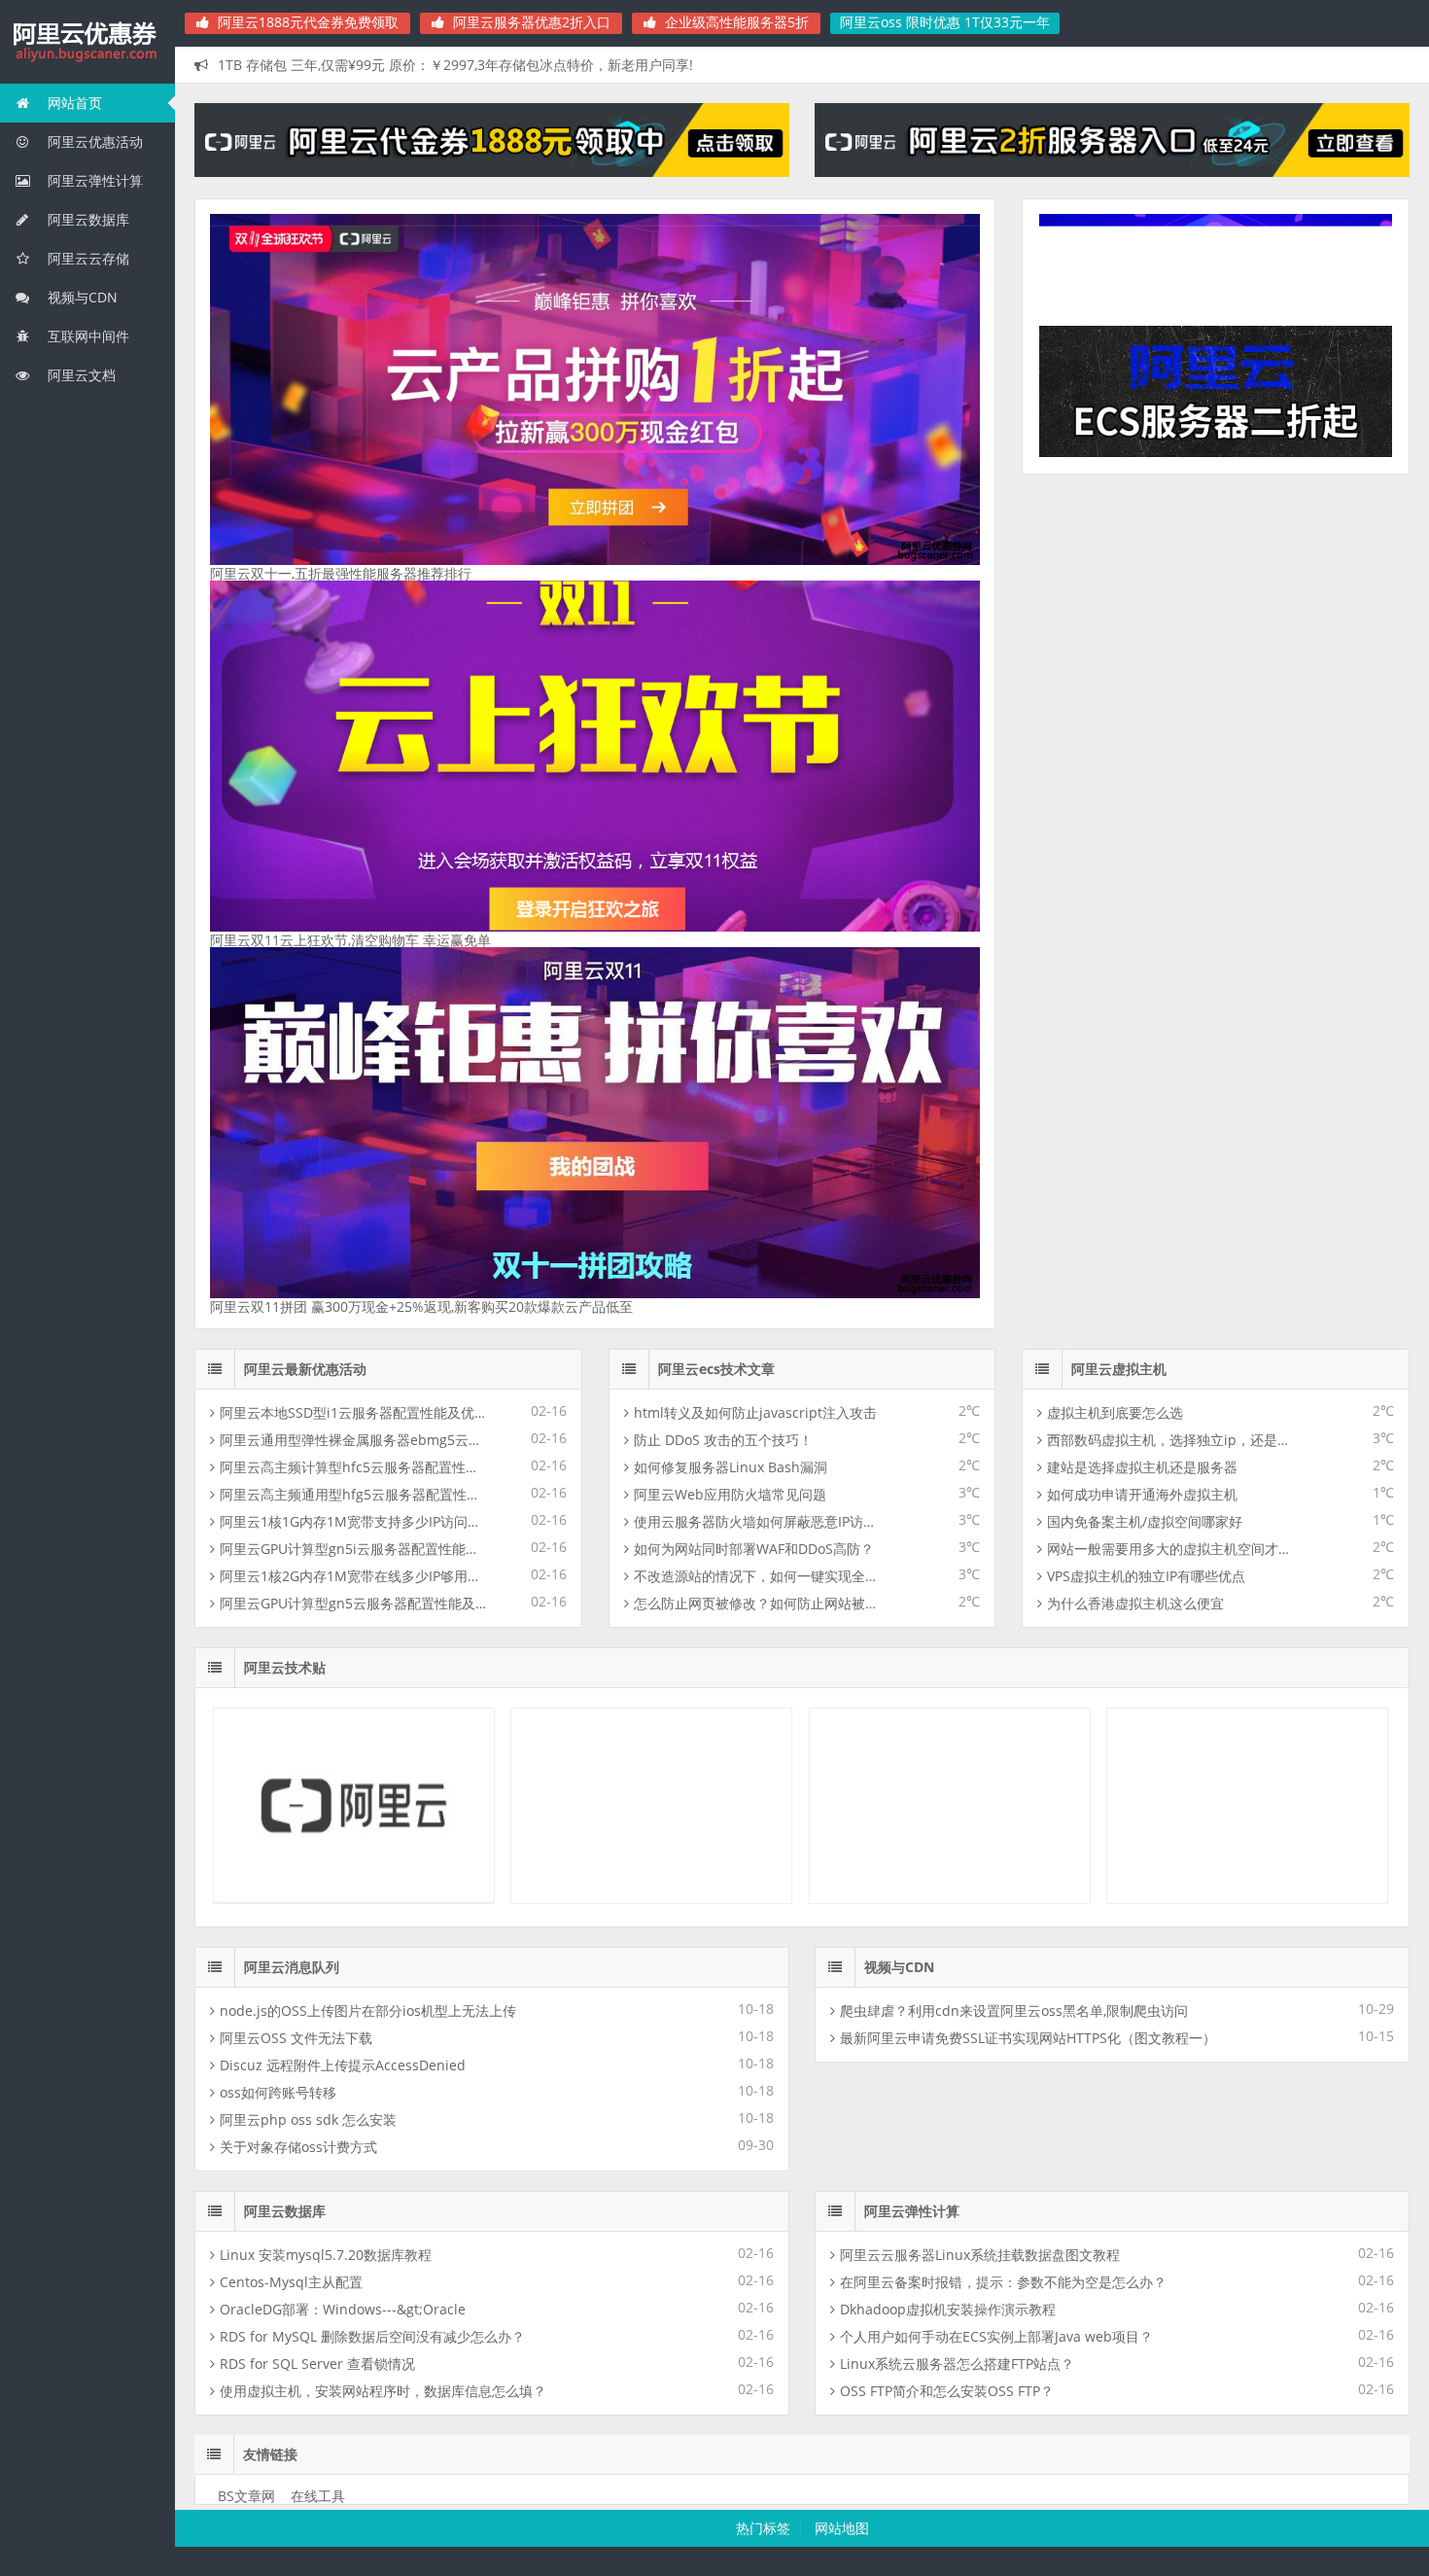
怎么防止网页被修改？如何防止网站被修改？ (757, 1603)
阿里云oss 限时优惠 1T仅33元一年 (945, 22)
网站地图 (842, 2528)
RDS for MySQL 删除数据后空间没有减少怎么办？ (372, 2336)
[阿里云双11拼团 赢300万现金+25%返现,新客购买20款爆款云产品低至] (595, 1293)
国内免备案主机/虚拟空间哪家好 (1145, 1521)
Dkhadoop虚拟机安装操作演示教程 (948, 2309)
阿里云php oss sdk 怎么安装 (308, 2119)
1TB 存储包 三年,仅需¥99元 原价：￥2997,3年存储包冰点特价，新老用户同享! (455, 65)
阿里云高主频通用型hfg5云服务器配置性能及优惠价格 (354, 1494)
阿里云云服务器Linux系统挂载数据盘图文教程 (980, 2255)
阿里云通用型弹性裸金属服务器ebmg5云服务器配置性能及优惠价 (354, 1440)
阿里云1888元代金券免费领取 (306, 22)
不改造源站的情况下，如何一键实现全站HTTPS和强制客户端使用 (757, 1576)
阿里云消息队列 (292, 1967)
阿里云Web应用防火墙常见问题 (730, 1494)
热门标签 (763, 2528)
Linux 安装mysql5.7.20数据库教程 (326, 2255)
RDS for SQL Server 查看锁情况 (317, 2364)
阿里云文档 (80, 375)
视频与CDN (81, 297)
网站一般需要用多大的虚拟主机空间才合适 (1170, 1549)
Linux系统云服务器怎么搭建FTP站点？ (957, 2364)
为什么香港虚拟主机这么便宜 (1135, 1603)
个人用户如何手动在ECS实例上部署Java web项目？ (996, 2336)
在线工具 (318, 2496)
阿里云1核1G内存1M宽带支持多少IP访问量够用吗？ (354, 1521)
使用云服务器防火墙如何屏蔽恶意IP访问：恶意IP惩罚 (757, 1521)
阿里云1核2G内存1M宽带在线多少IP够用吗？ (354, 1576)
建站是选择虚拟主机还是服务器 (1142, 1467)
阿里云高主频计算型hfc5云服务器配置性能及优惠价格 (354, 1467)
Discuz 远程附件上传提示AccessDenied (343, 2065)
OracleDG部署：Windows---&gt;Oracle (343, 2309)
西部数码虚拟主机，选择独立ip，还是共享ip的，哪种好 (1170, 1440)
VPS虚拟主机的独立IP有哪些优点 (1146, 1576)
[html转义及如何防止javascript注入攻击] (354, 1899)
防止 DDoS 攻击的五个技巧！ (723, 1440)
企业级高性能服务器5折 (735, 22)
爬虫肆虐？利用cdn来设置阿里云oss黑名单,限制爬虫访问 (1014, 2011)
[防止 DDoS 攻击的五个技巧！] (651, 1899)
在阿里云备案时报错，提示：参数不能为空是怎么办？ (1003, 2282)
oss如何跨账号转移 (278, 2092)
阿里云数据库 (87, 219)
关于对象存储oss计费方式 (298, 2147)
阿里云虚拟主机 (1119, 1369)
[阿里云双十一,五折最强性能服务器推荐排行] (595, 560)
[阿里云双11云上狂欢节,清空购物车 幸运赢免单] (595, 926)
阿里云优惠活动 (93, 141)
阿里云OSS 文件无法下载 (296, 2038)
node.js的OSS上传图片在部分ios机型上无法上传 (368, 2011)
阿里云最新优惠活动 (305, 1369)
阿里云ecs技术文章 (716, 1369)
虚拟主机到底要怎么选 (1115, 1412)
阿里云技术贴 (285, 1667)
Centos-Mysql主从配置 (291, 2282)
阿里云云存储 (87, 258)
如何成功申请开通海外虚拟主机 (1142, 1494)
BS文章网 (246, 2496)
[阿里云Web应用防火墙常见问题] (1247, 1899)
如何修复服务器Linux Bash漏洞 (731, 1467)
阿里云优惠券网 (87, 43)
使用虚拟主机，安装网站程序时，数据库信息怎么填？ (383, 2391)
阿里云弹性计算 (93, 180)
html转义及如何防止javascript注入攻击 (755, 1412)
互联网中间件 (87, 336)
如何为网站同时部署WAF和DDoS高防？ (754, 1549)
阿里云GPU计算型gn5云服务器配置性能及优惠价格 (354, 1603)
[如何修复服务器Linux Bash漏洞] (950, 1899)
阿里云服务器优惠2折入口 (530, 22)
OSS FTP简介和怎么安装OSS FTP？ (947, 2391)
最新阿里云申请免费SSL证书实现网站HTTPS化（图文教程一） (1028, 2038)
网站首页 (73, 103)
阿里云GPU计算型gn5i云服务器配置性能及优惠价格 (354, 1549)
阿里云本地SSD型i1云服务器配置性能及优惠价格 (354, 1412)
